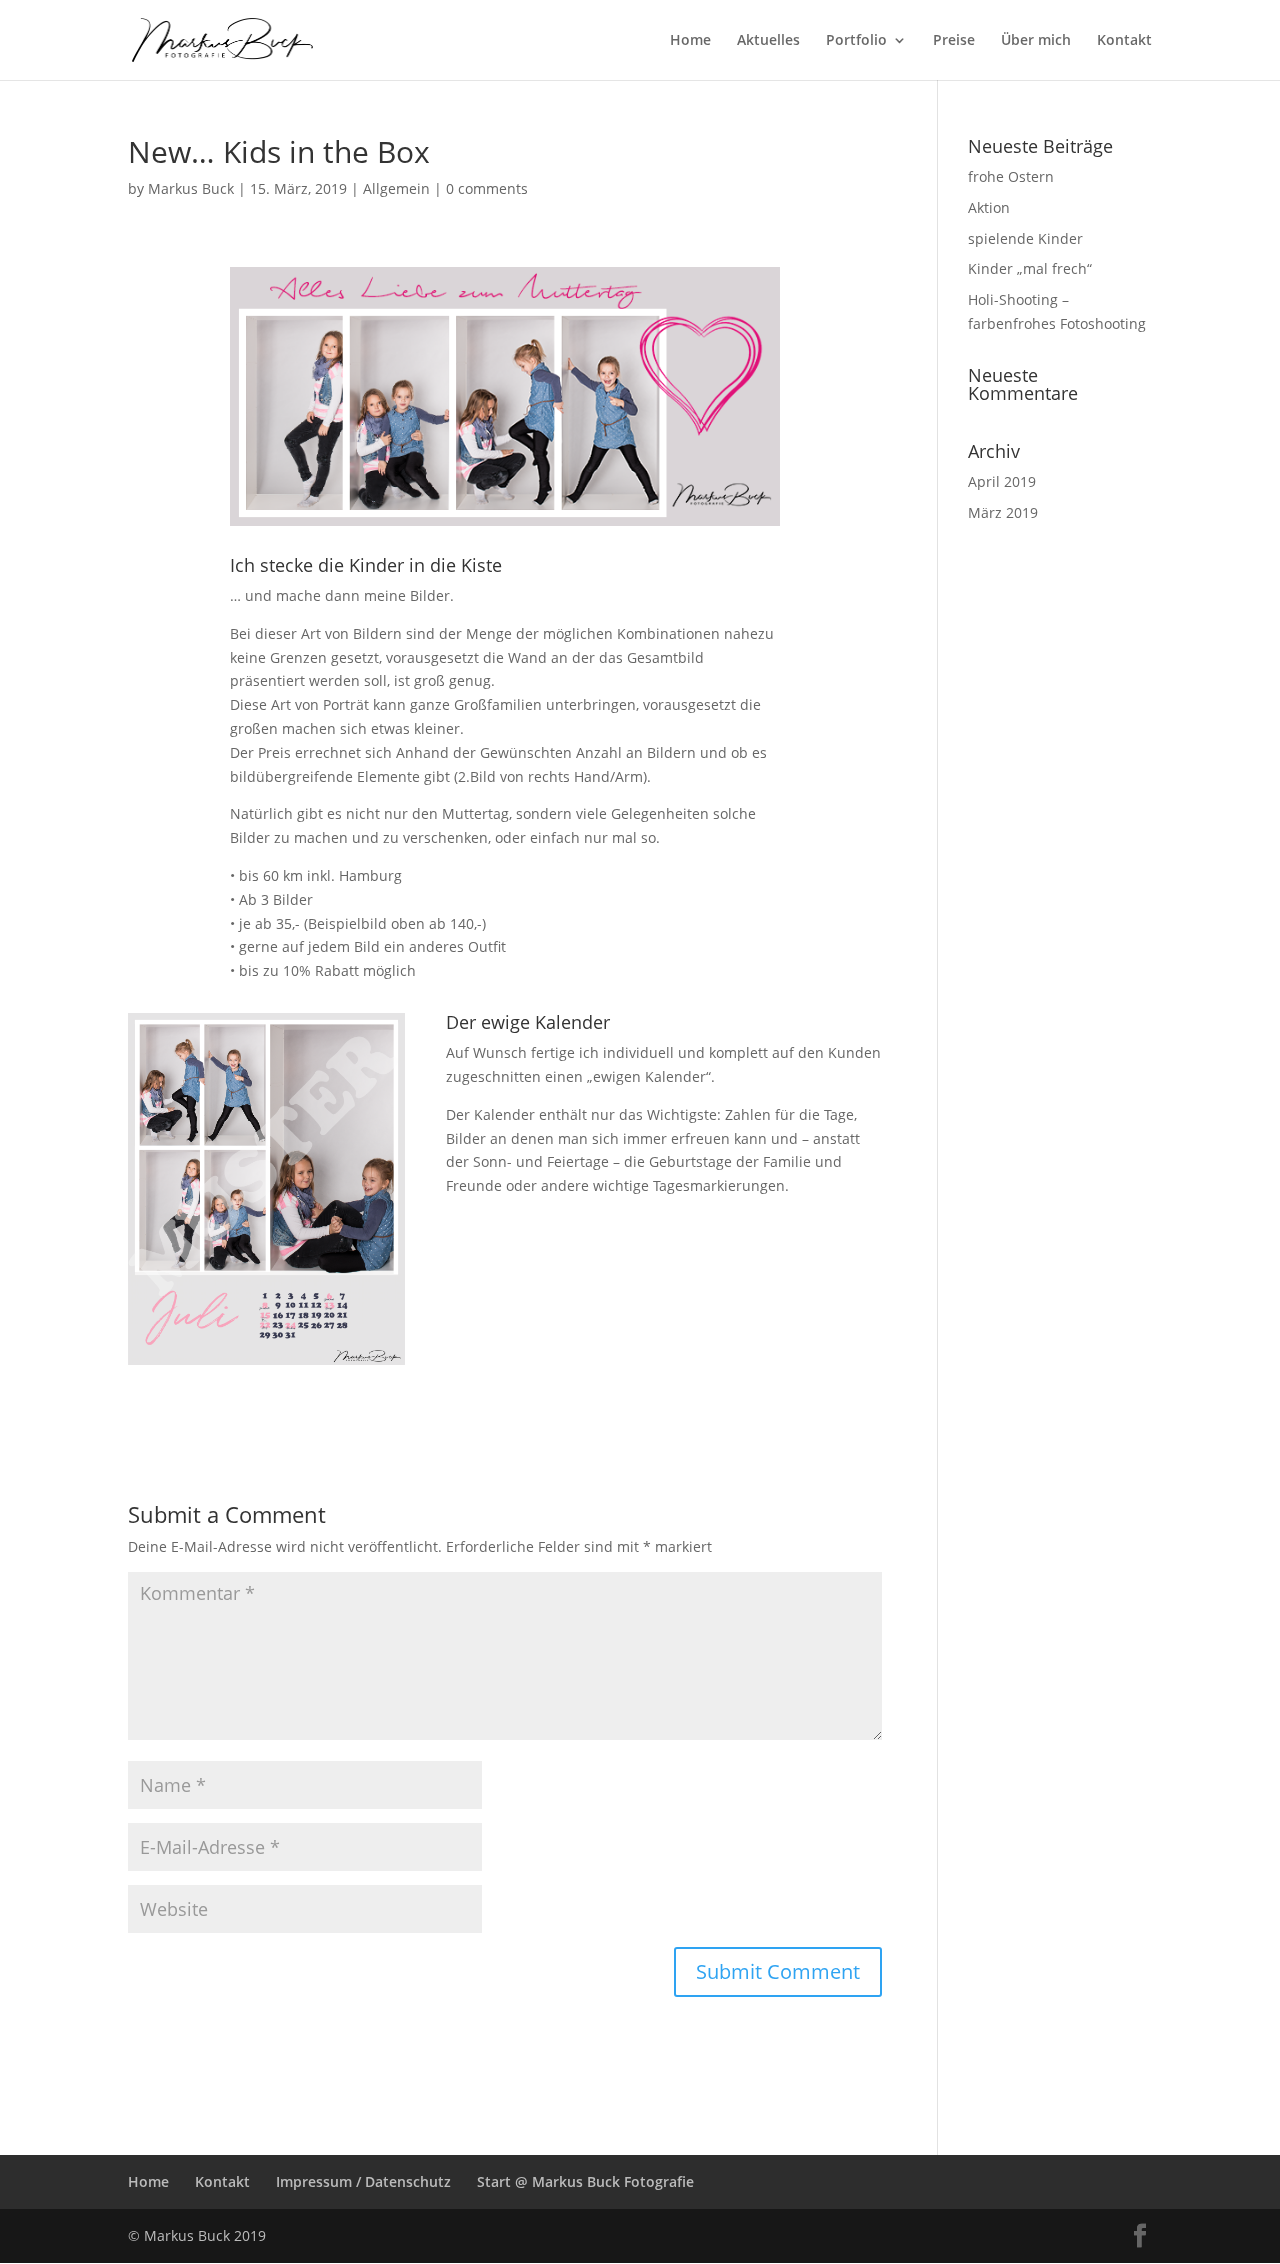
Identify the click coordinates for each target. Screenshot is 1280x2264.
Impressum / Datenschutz (363, 2181)
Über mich (1036, 41)
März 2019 (1003, 512)
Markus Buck (191, 188)
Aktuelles (768, 41)
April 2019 (1002, 481)
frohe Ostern (1011, 176)
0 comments (487, 188)
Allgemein (396, 188)
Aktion (989, 207)
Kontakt (1124, 41)
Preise (954, 41)
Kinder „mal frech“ (1030, 268)
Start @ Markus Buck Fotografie (585, 2181)
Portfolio (856, 41)
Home (690, 41)
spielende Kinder (1025, 238)
